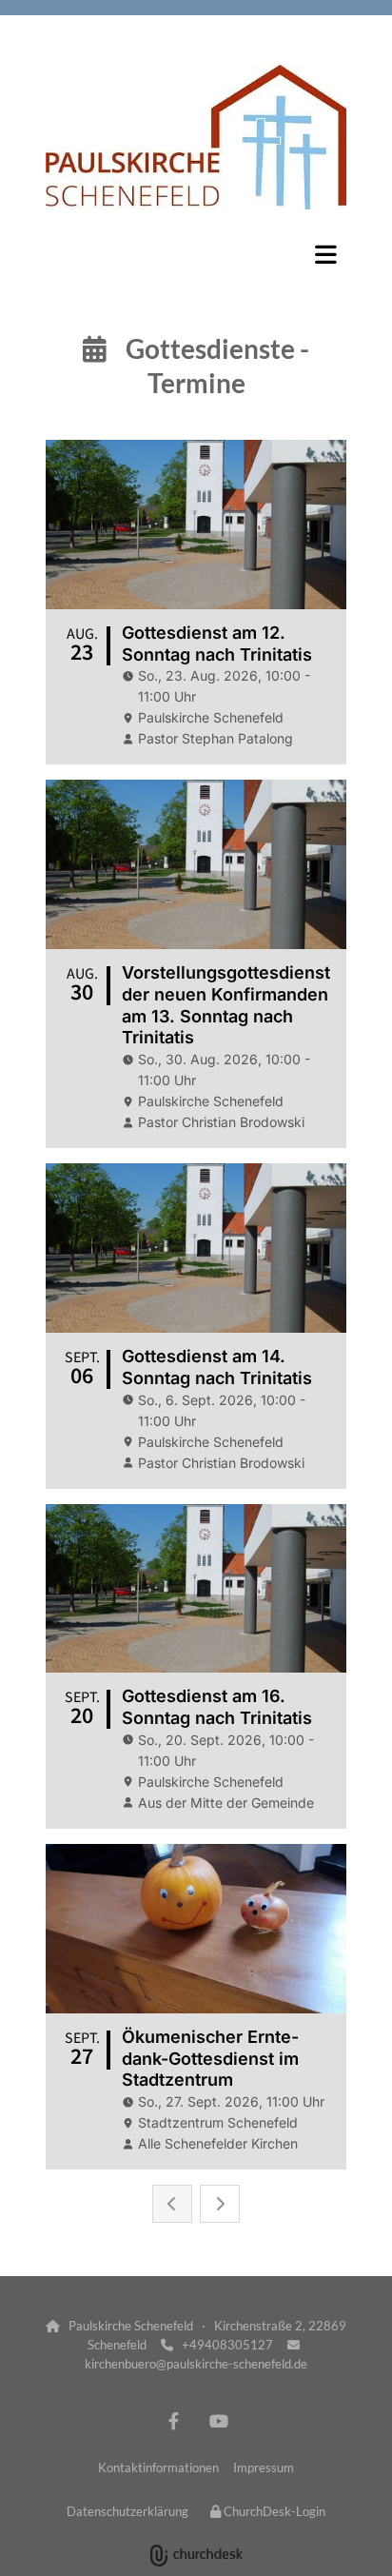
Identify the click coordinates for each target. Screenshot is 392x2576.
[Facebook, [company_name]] (174, 2420)
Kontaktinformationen (158, 2467)
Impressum (264, 2467)
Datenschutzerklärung (127, 2511)
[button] (196, 254)
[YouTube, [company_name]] (218, 2420)
